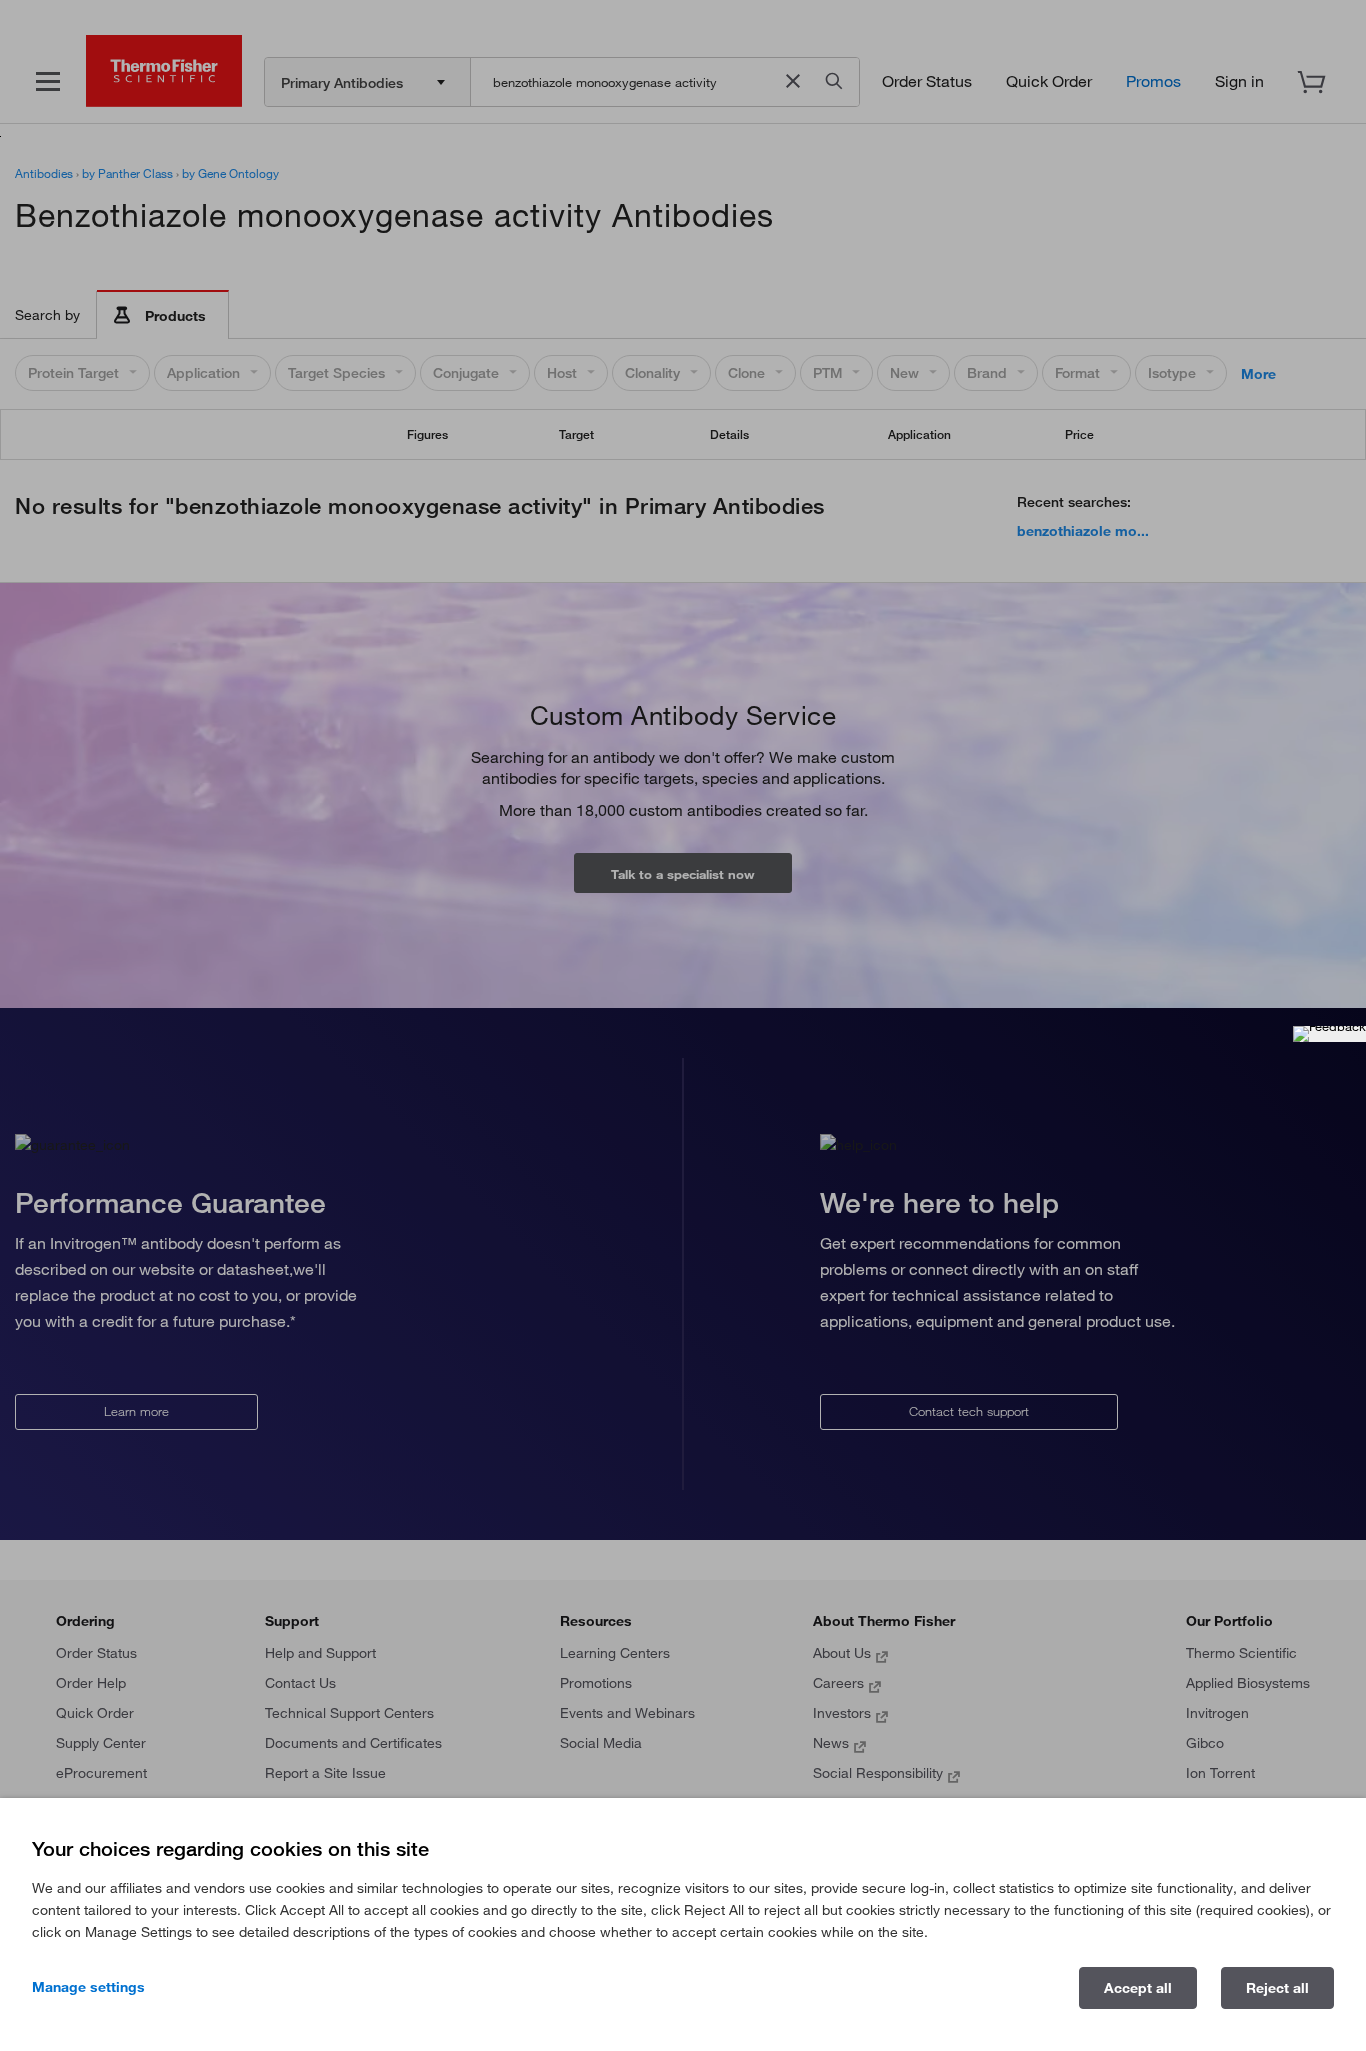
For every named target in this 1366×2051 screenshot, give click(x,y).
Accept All (1138, 1988)
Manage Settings (88, 1987)
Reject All (1277, 1988)
